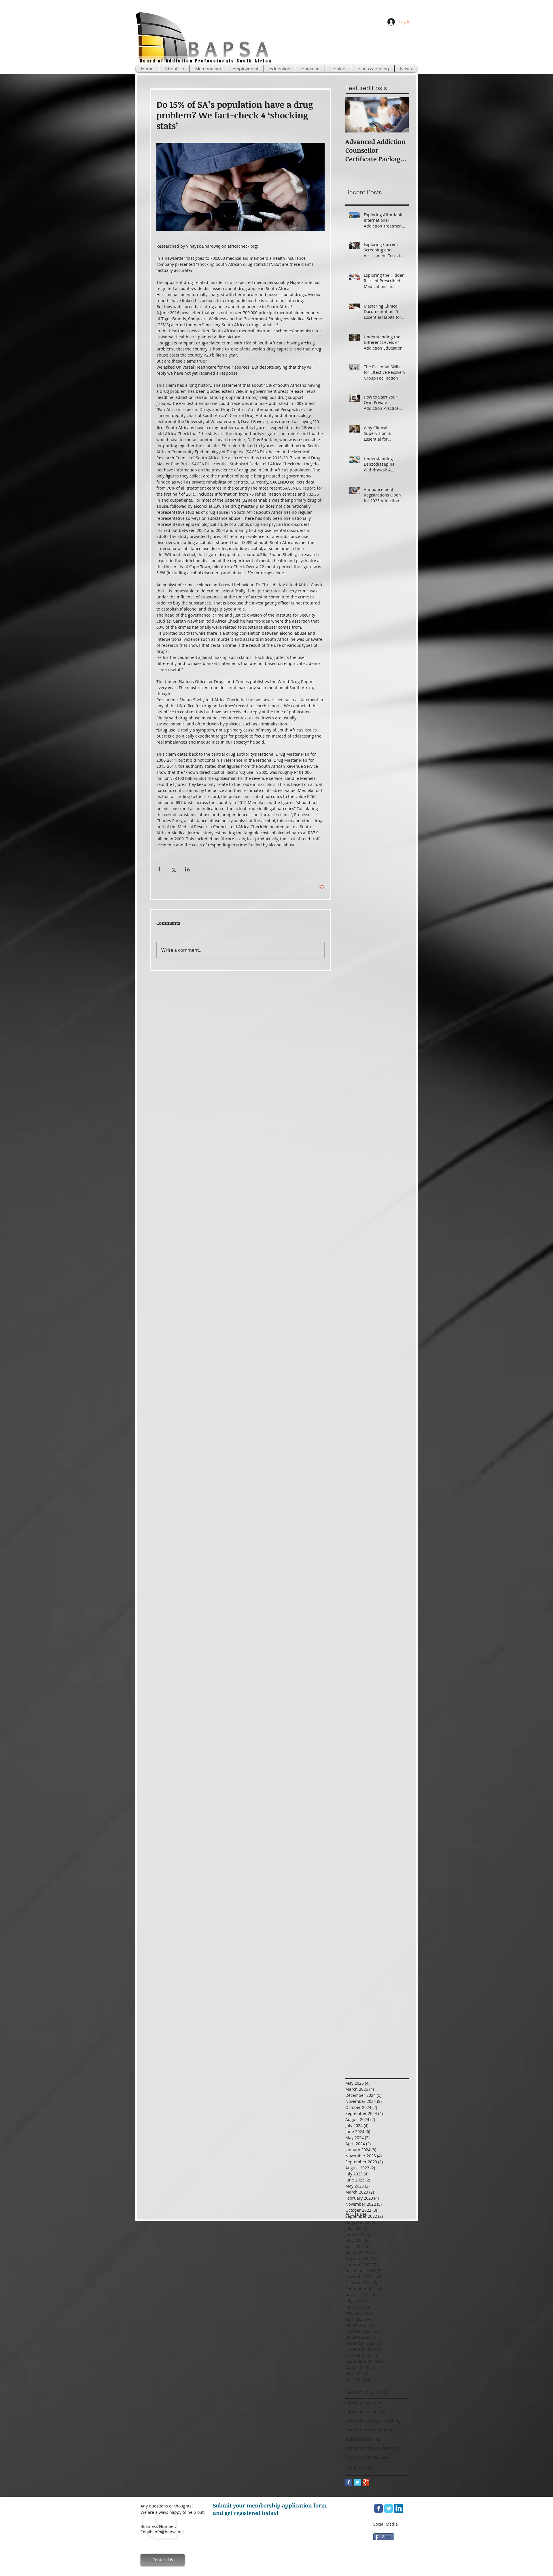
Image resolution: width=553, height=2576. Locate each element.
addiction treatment (365, 2402)
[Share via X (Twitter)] (173, 869)
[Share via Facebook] (159, 869)
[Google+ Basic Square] (366, 2482)
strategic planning (363, 2439)
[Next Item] (399, 115)
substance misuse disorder (372, 2448)
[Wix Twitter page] (389, 2508)
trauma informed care (367, 2457)
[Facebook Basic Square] (349, 2482)
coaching (392, 2421)
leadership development (369, 2430)
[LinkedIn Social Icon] (399, 2508)
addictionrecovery (363, 2421)
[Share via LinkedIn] (187, 869)
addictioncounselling (365, 2412)
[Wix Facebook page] (378, 2508)
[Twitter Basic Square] (357, 2482)
